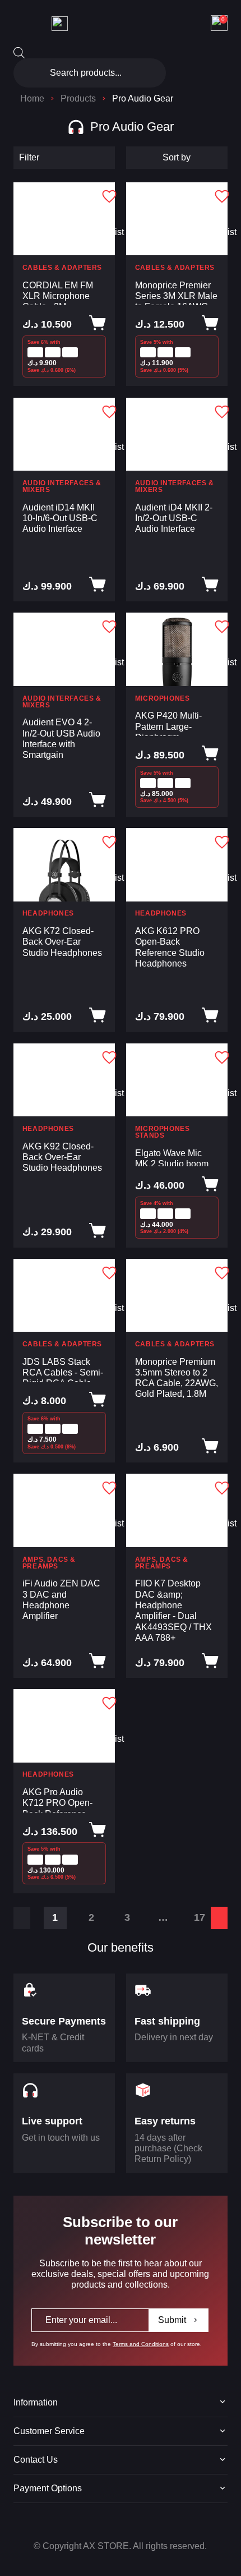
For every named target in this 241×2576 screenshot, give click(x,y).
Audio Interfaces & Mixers (62, 486)
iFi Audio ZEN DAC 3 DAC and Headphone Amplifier (61, 1599)
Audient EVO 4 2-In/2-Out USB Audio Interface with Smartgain (61, 738)
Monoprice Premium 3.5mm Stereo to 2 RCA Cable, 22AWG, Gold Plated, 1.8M (177, 1378)
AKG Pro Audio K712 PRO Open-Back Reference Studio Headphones (62, 1799)
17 (200, 1917)
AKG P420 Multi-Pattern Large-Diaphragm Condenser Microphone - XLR (171, 723)
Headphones (48, 913)
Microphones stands (163, 1132)
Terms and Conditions (141, 2344)
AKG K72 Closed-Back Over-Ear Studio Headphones (62, 942)
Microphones (163, 698)
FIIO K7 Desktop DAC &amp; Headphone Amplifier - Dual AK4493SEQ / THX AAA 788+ (173, 1610)
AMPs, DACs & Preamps (49, 1563)
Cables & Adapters (62, 268)
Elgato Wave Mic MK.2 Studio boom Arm (172, 1157)
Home (32, 98)
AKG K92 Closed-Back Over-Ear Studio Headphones (62, 1157)
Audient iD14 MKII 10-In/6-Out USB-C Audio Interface (60, 518)
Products (78, 98)
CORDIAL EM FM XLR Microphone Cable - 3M (58, 293)
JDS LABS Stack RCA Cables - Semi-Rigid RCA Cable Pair (63, 1369)
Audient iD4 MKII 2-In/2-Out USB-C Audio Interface (174, 518)
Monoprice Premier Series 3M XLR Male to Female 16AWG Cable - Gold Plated (176, 293)
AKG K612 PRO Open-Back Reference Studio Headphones (170, 947)
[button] (101, 196)
